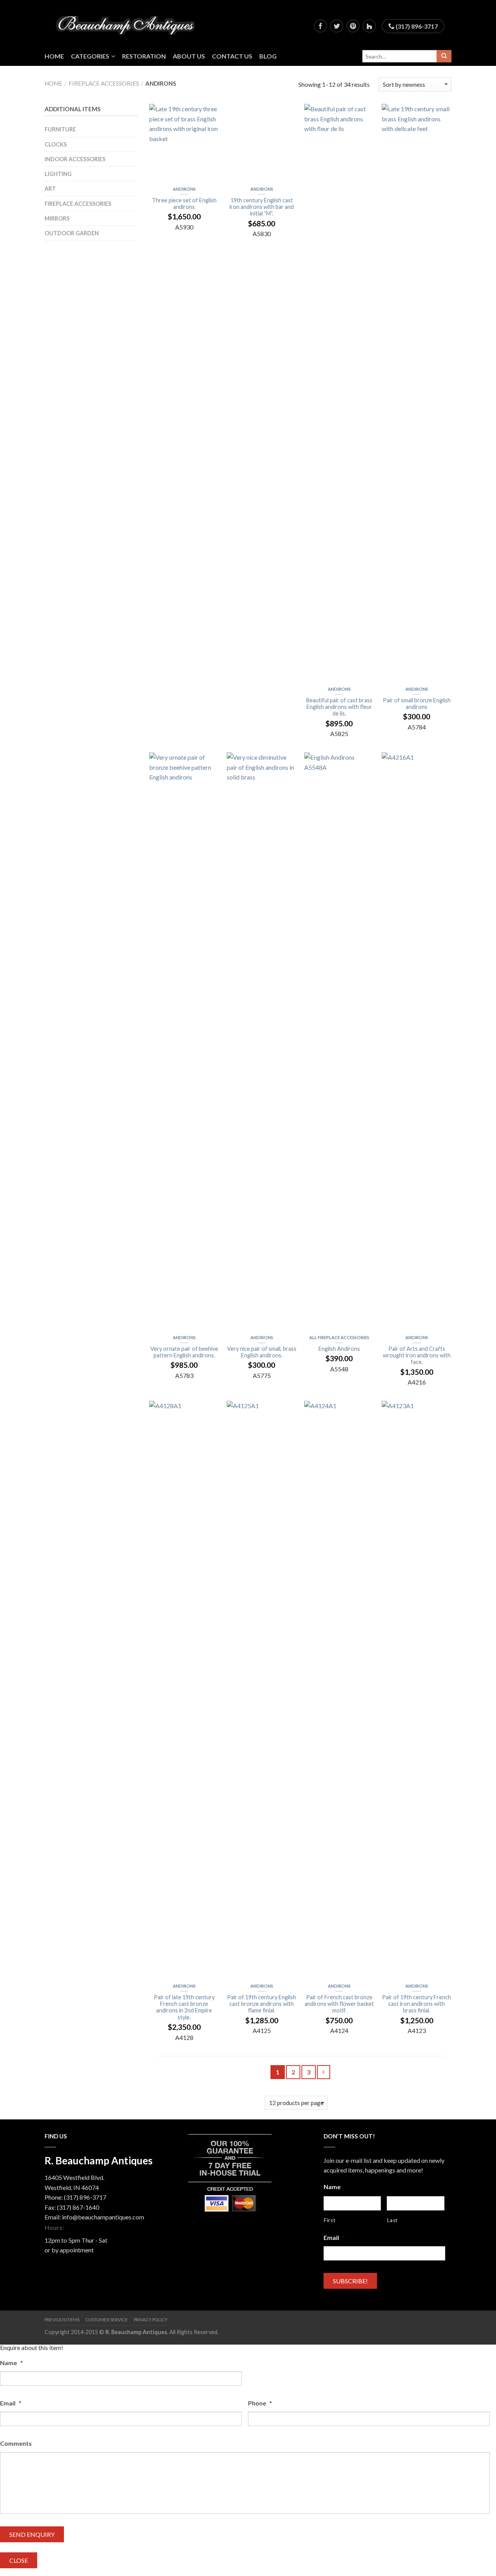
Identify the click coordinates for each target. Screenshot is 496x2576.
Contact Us (232, 56)
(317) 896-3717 (416, 26)
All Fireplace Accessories (339, 1337)
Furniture (60, 129)
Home (54, 56)
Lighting (58, 174)
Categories (90, 56)
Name (332, 2187)
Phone (260, 2403)
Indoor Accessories (75, 159)
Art (50, 189)
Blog (268, 56)
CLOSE (19, 2560)
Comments (16, 2443)
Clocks (56, 144)
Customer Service (107, 2320)
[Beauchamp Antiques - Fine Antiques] (128, 23)
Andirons (184, 189)
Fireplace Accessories (104, 83)
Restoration (144, 56)
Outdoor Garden (72, 233)
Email (334, 2237)
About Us (189, 56)
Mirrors (57, 218)
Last (392, 2220)
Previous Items (62, 2320)
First (330, 2220)
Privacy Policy (151, 2320)
